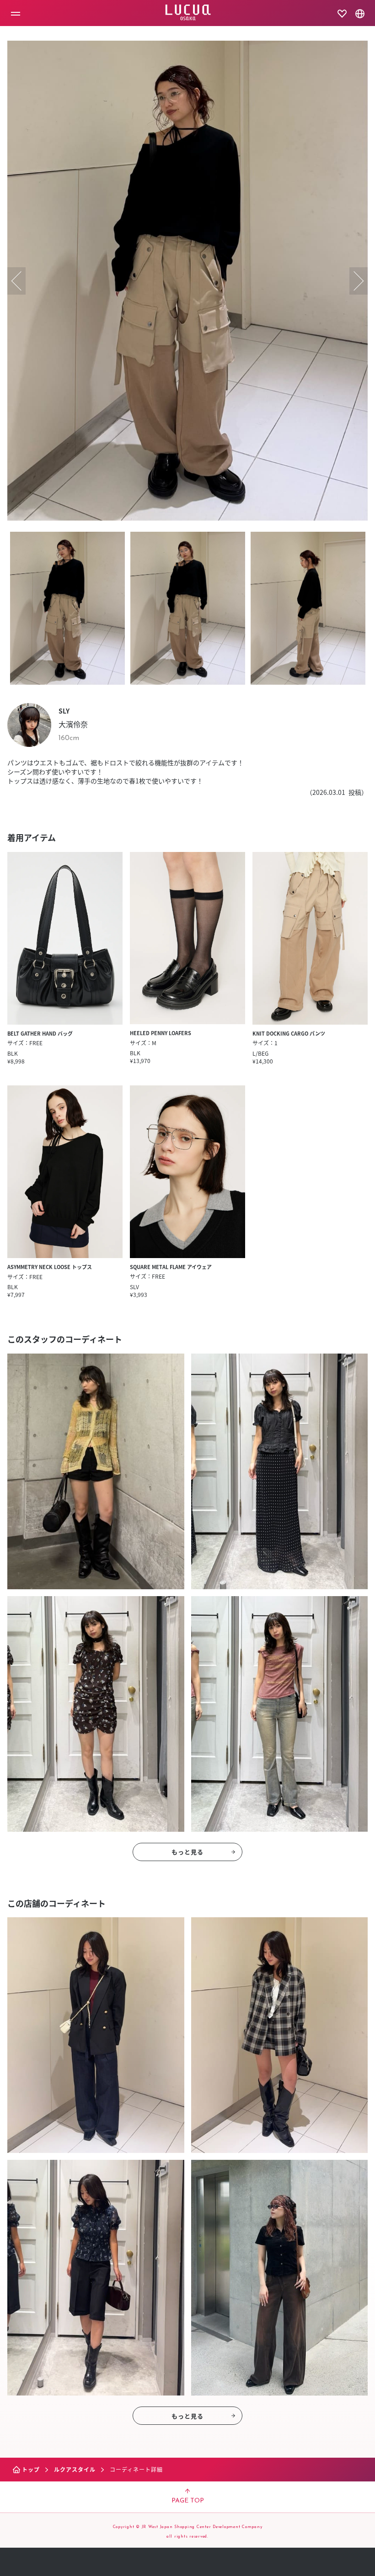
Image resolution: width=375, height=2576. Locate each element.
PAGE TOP (188, 2501)
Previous (16, 281)
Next (359, 281)
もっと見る (187, 1852)
